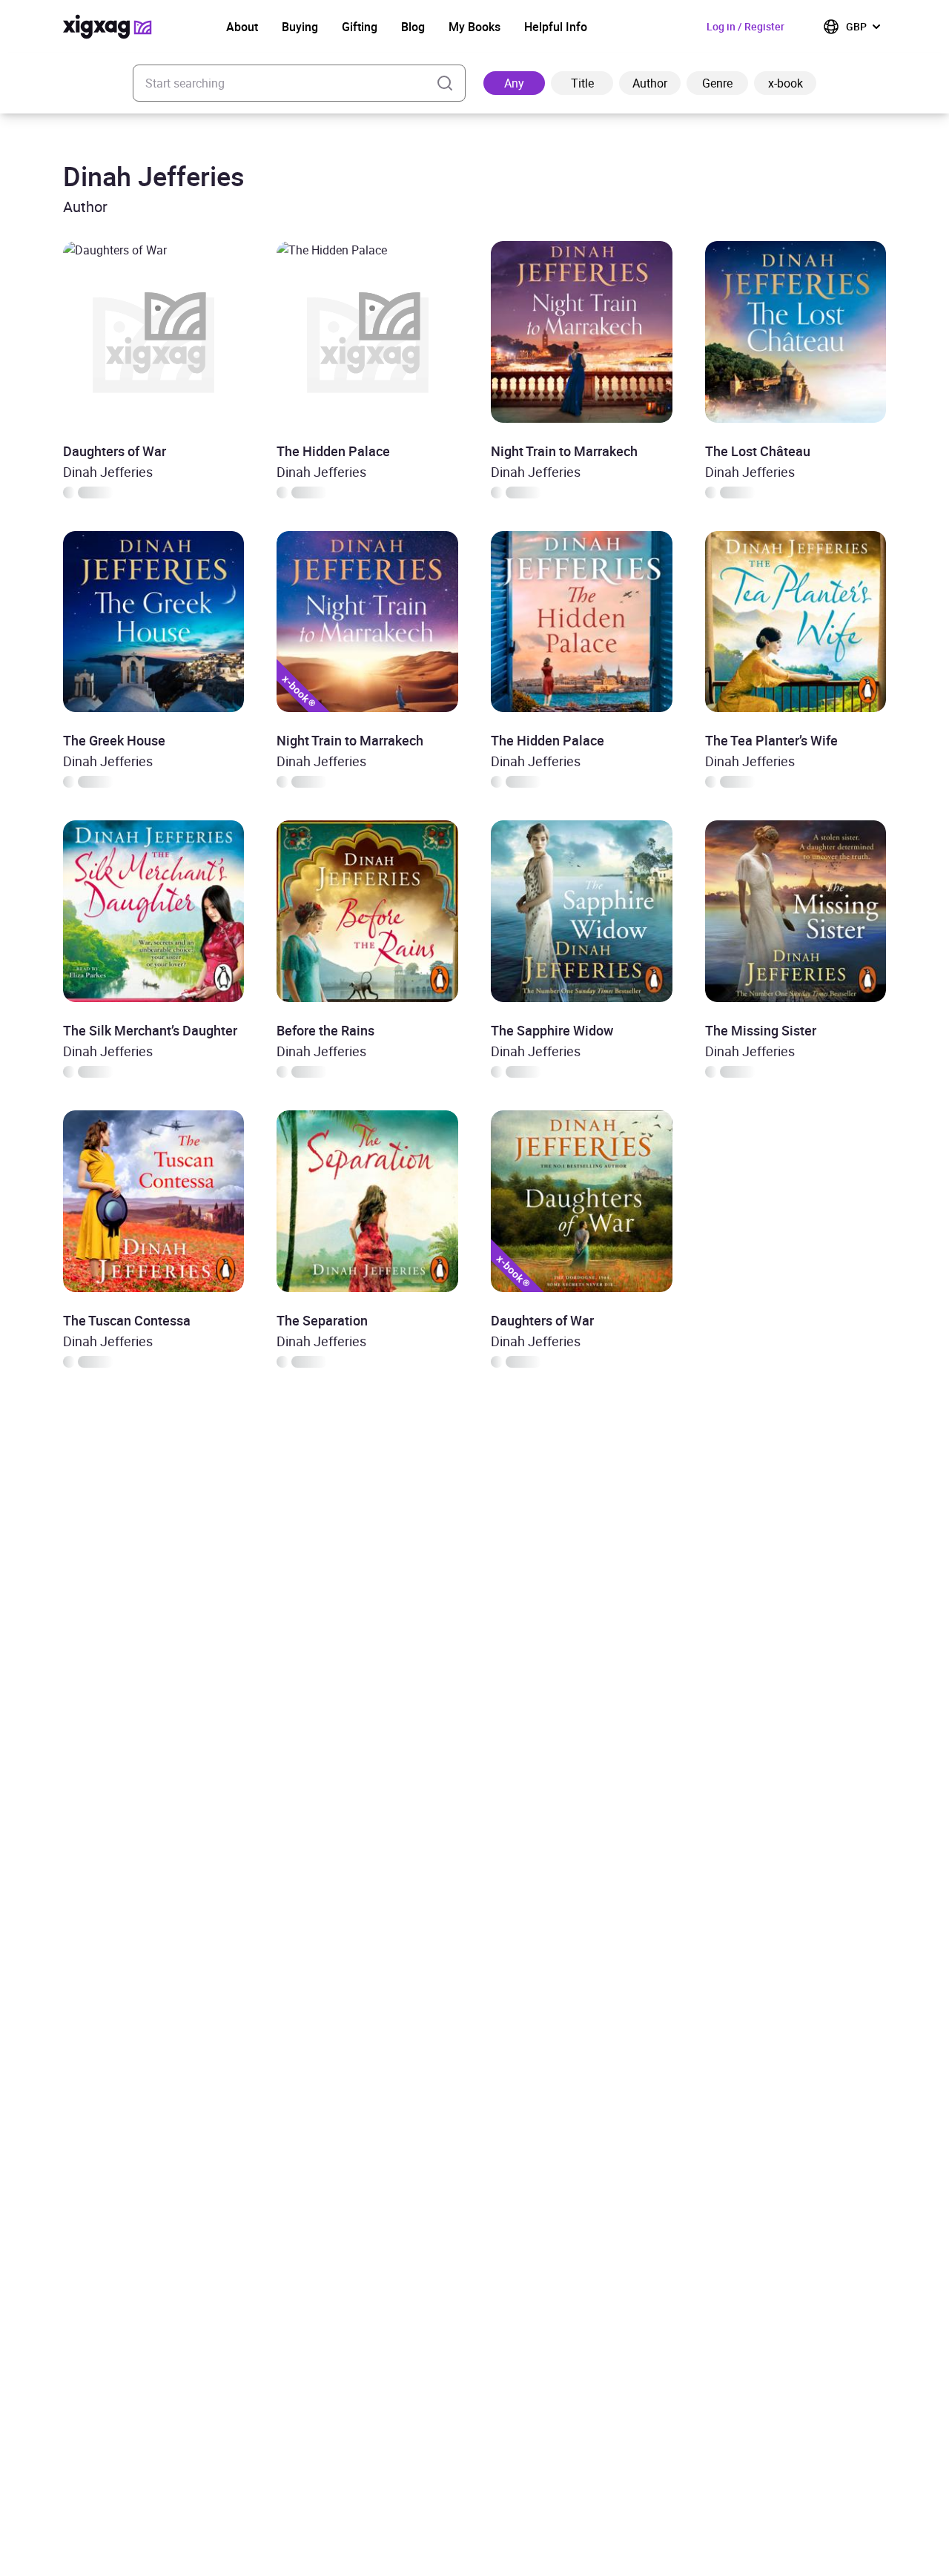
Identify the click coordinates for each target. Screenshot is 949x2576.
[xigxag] (108, 27)
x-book (786, 83)
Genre (717, 83)
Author (650, 83)
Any (514, 83)
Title (582, 83)
